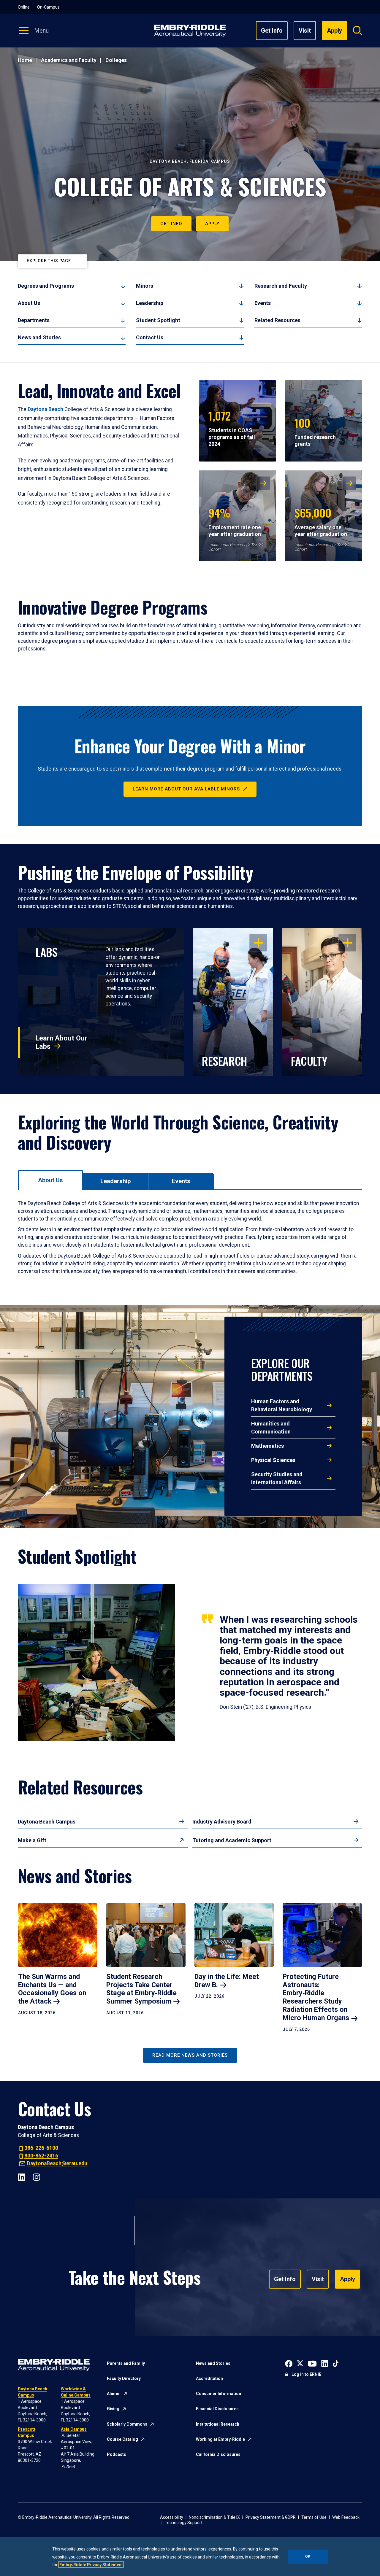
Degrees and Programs (46, 286)
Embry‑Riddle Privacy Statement (91, 2565)
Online (24, 7)
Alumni (114, 2394)
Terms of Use (314, 2517)
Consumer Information (218, 2394)
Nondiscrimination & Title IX (214, 2517)
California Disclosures (218, 2454)
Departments (34, 320)
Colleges (116, 60)
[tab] (50, 1180)
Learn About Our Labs (61, 1042)
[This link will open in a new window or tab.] (289, 2363)
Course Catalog (122, 2439)
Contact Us (150, 337)
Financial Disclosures (217, 2409)
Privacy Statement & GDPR (271, 2517)
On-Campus (48, 7)
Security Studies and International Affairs (277, 1478)
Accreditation (209, 2378)
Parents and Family (126, 2363)
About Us (29, 303)
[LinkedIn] (22, 2176)
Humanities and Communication (271, 1428)
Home (25, 60)
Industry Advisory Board (222, 1822)
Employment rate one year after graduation (235, 521)
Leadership (150, 303)
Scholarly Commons (127, 2424)
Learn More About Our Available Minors (186, 789)
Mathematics (267, 1446)
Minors (145, 286)
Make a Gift (32, 1840)
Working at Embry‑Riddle (220, 2439)
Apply (212, 224)
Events (263, 303)
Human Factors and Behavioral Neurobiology (282, 1405)
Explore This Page (49, 261)
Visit (305, 31)
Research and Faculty (281, 286)
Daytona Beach (45, 409)
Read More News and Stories (190, 2055)
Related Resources (277, 320)
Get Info (272, 31)
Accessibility (172, 2517)
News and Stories (39, 337)
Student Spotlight (158, 320)
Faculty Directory (124, 2378)
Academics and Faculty (69, 60)
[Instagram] (36, 2176)
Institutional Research (218, 2424)
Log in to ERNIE (306, 2374)
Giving (113, 2409)
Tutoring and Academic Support (232, 1840)
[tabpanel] (190, 1237)
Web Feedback (346, 2517)
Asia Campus (74, 2429)
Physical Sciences (273, 1460)
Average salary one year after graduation (321, 521)
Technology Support (184, 2523)
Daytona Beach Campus (47, 1822)
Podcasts (117, 2454)
